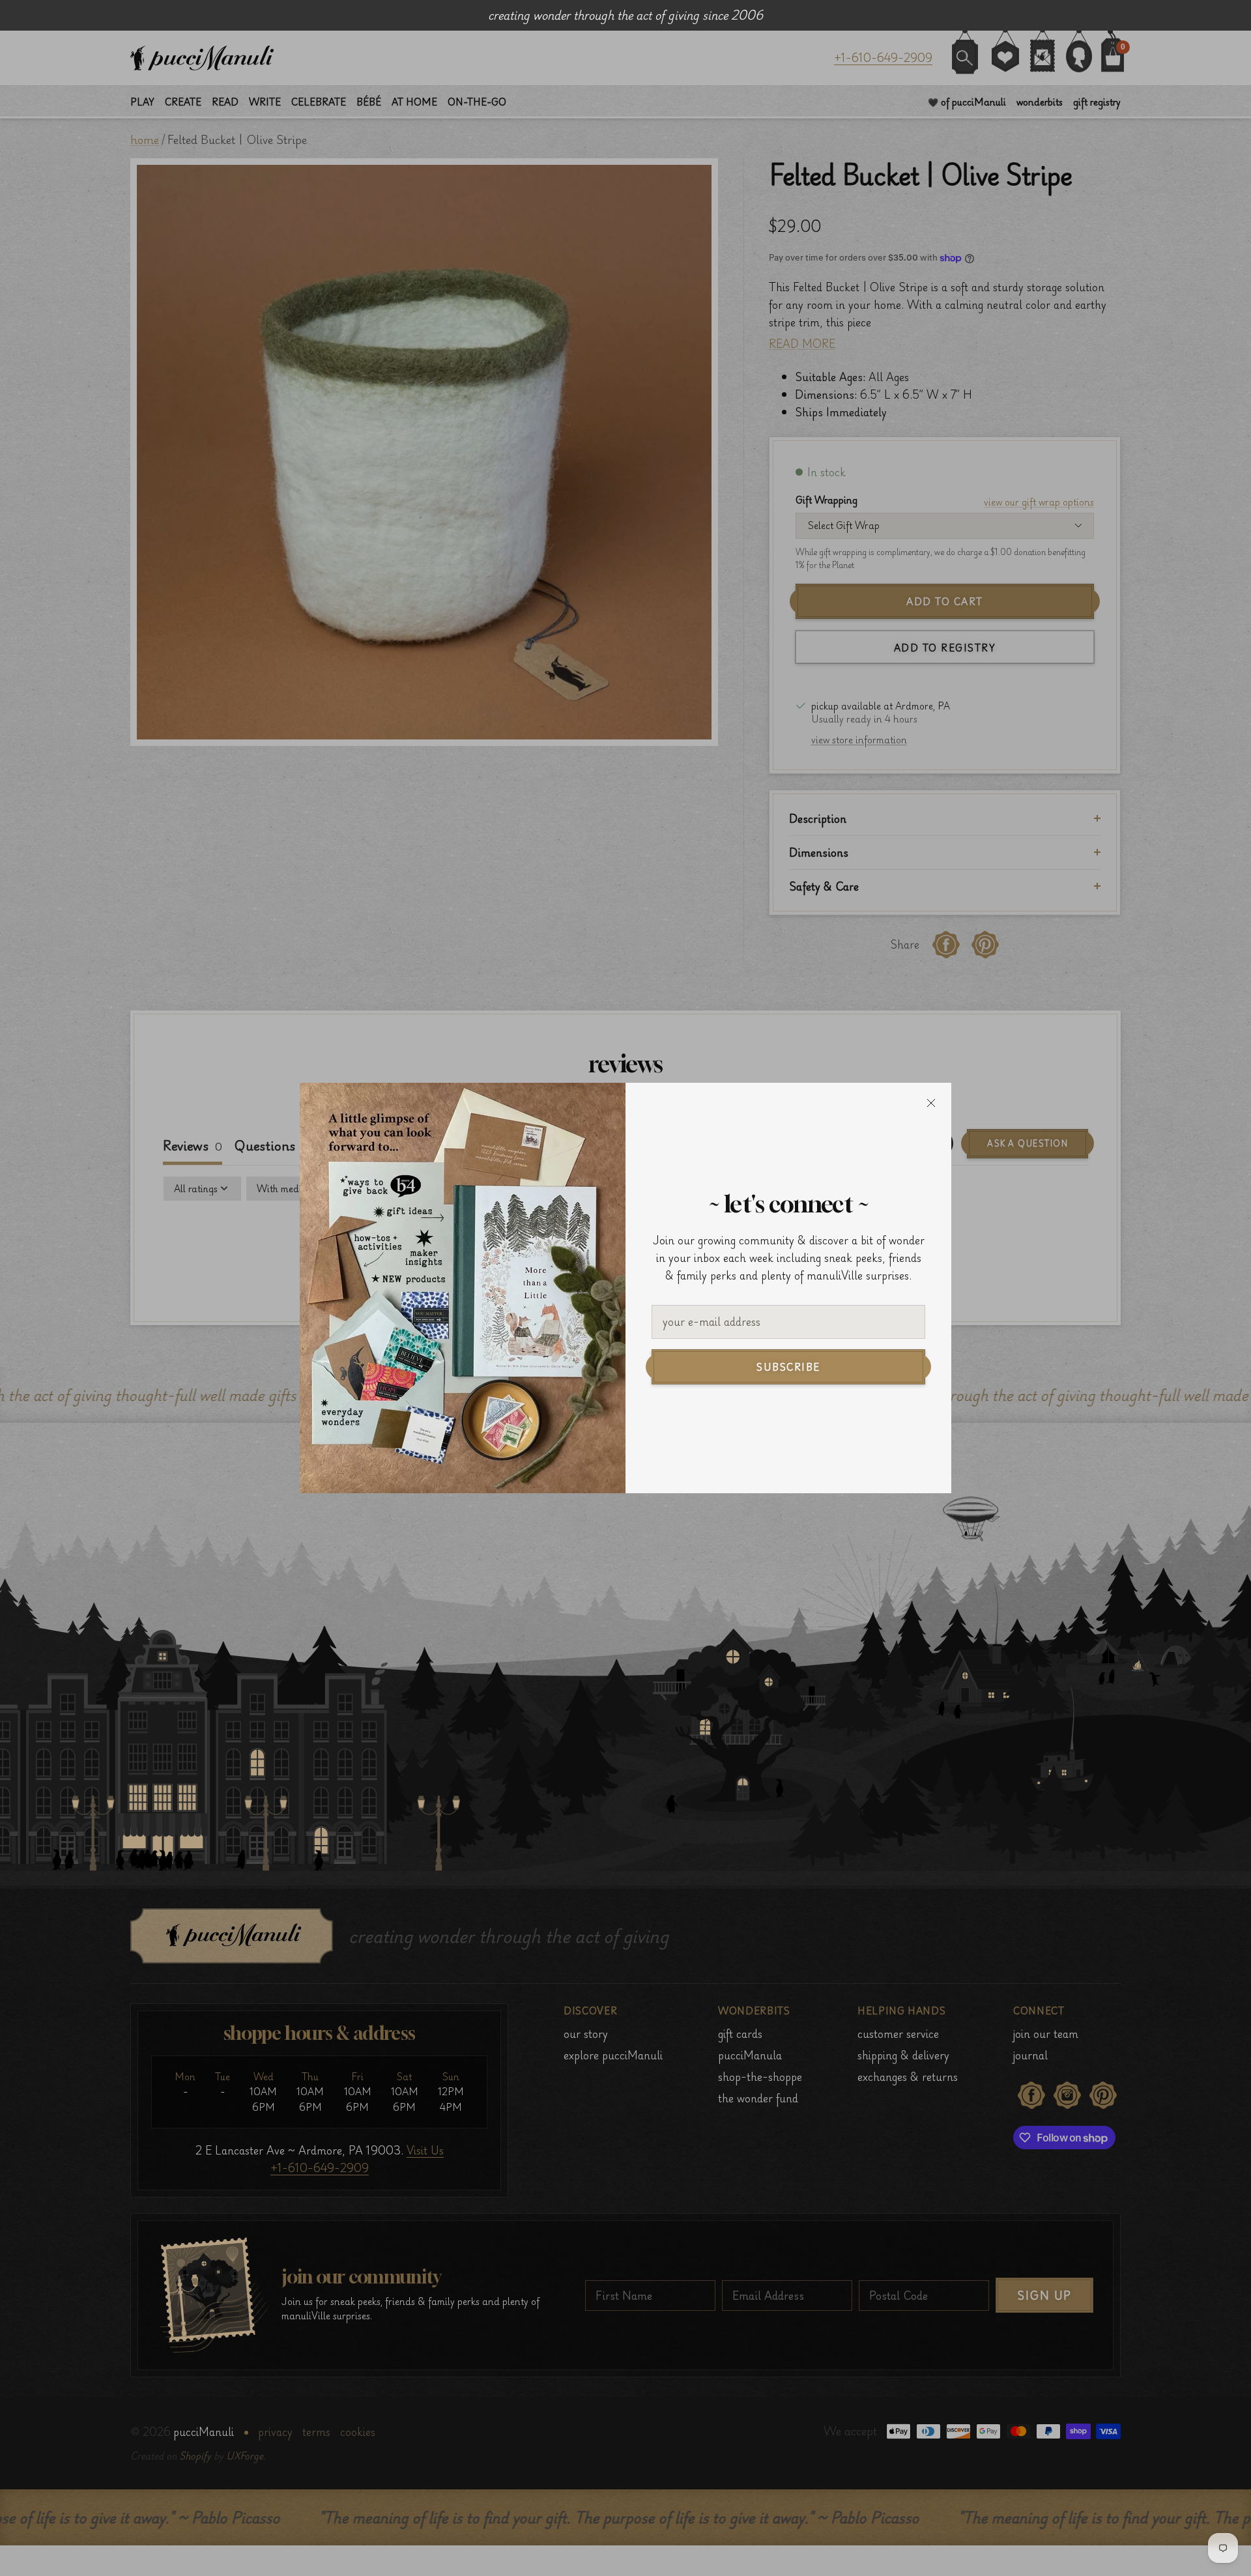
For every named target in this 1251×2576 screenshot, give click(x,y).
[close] (931, 1103)
